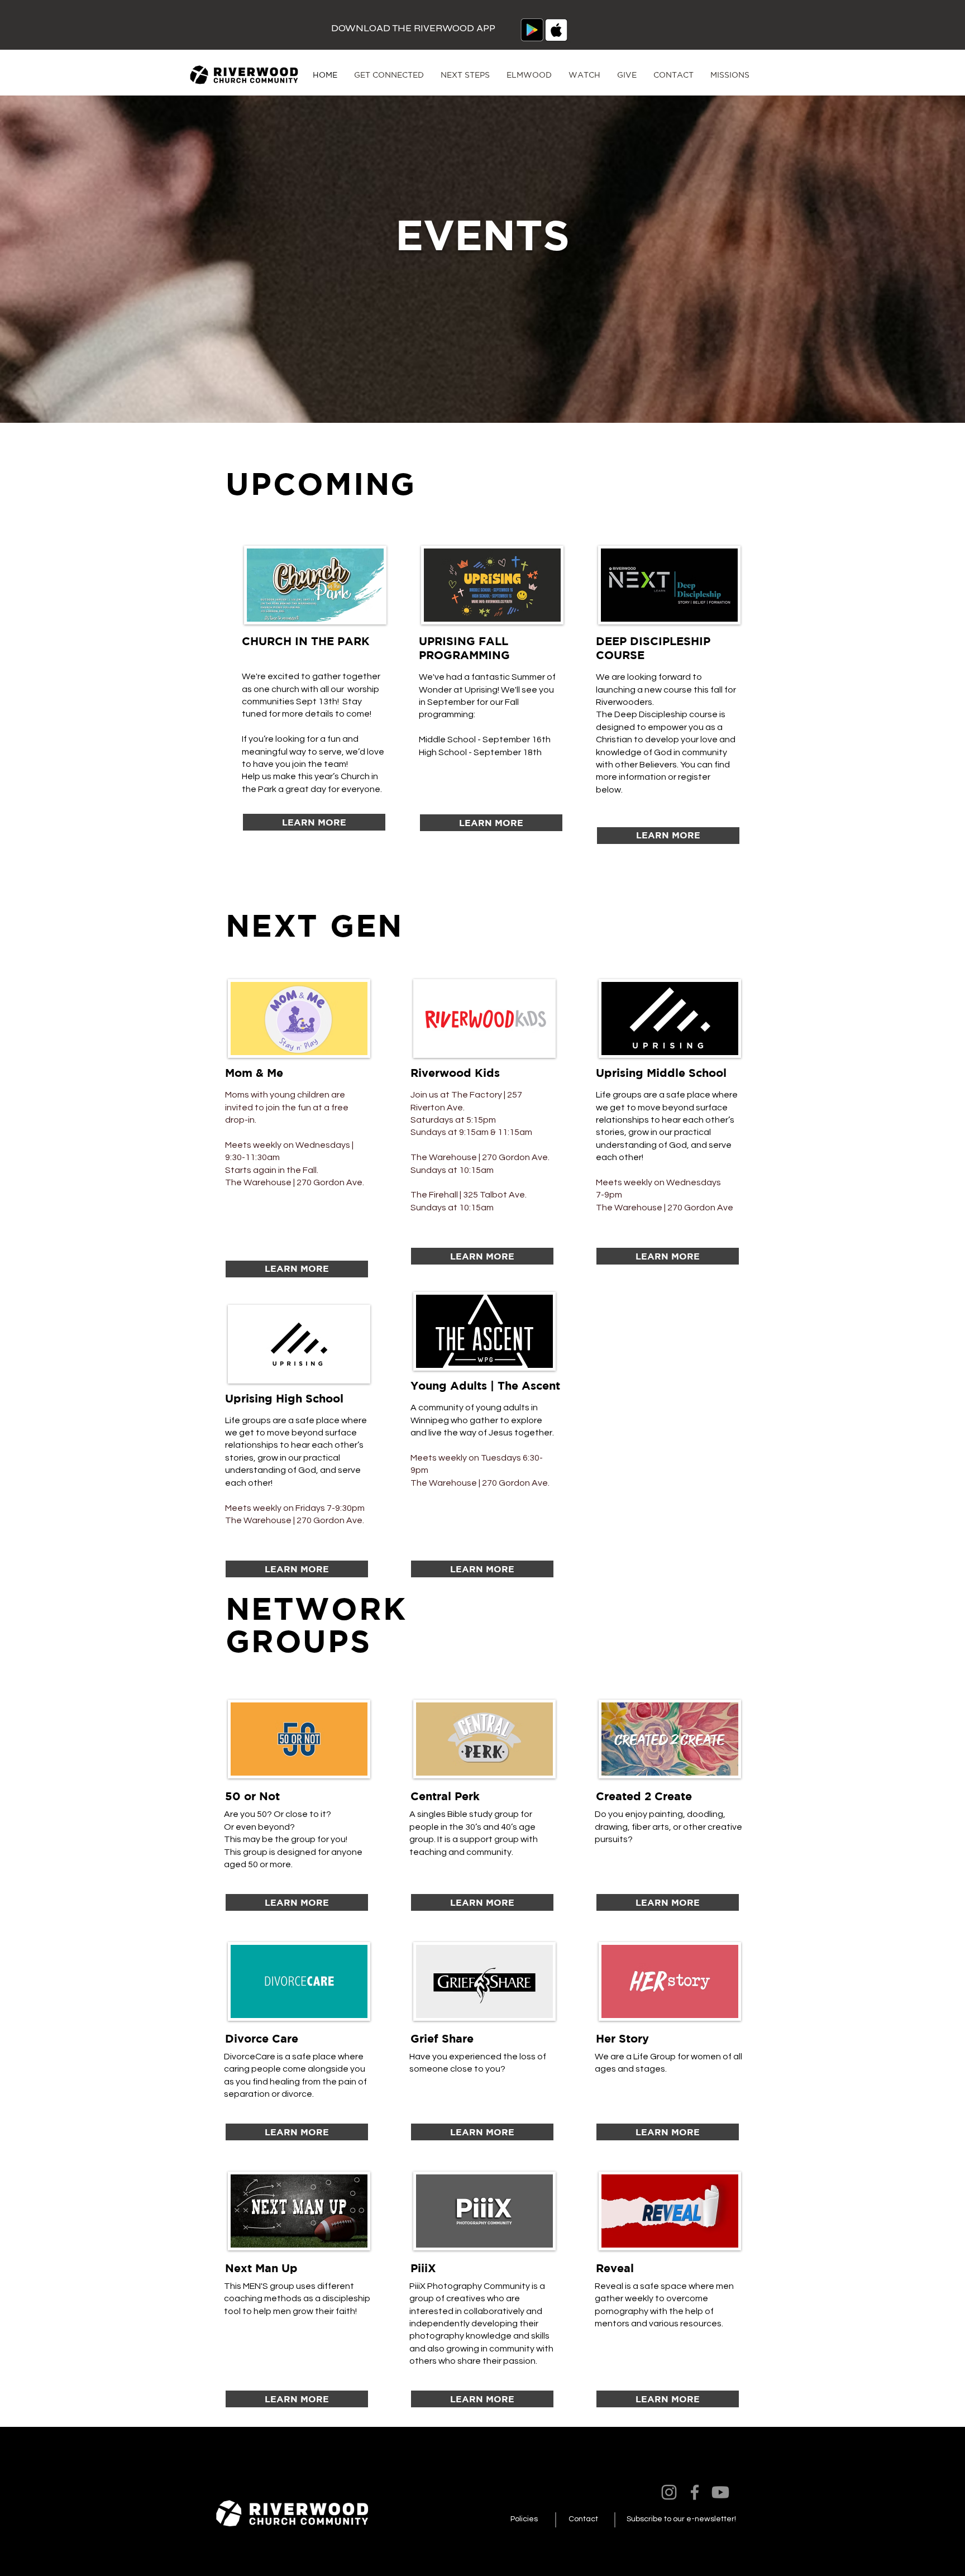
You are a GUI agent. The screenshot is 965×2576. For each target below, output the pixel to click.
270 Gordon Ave (700, 1208)
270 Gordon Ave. (330, 1182)
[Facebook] (695, 2492)
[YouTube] (720, 2492)
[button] (389, 75)
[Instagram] (669, 2492)
